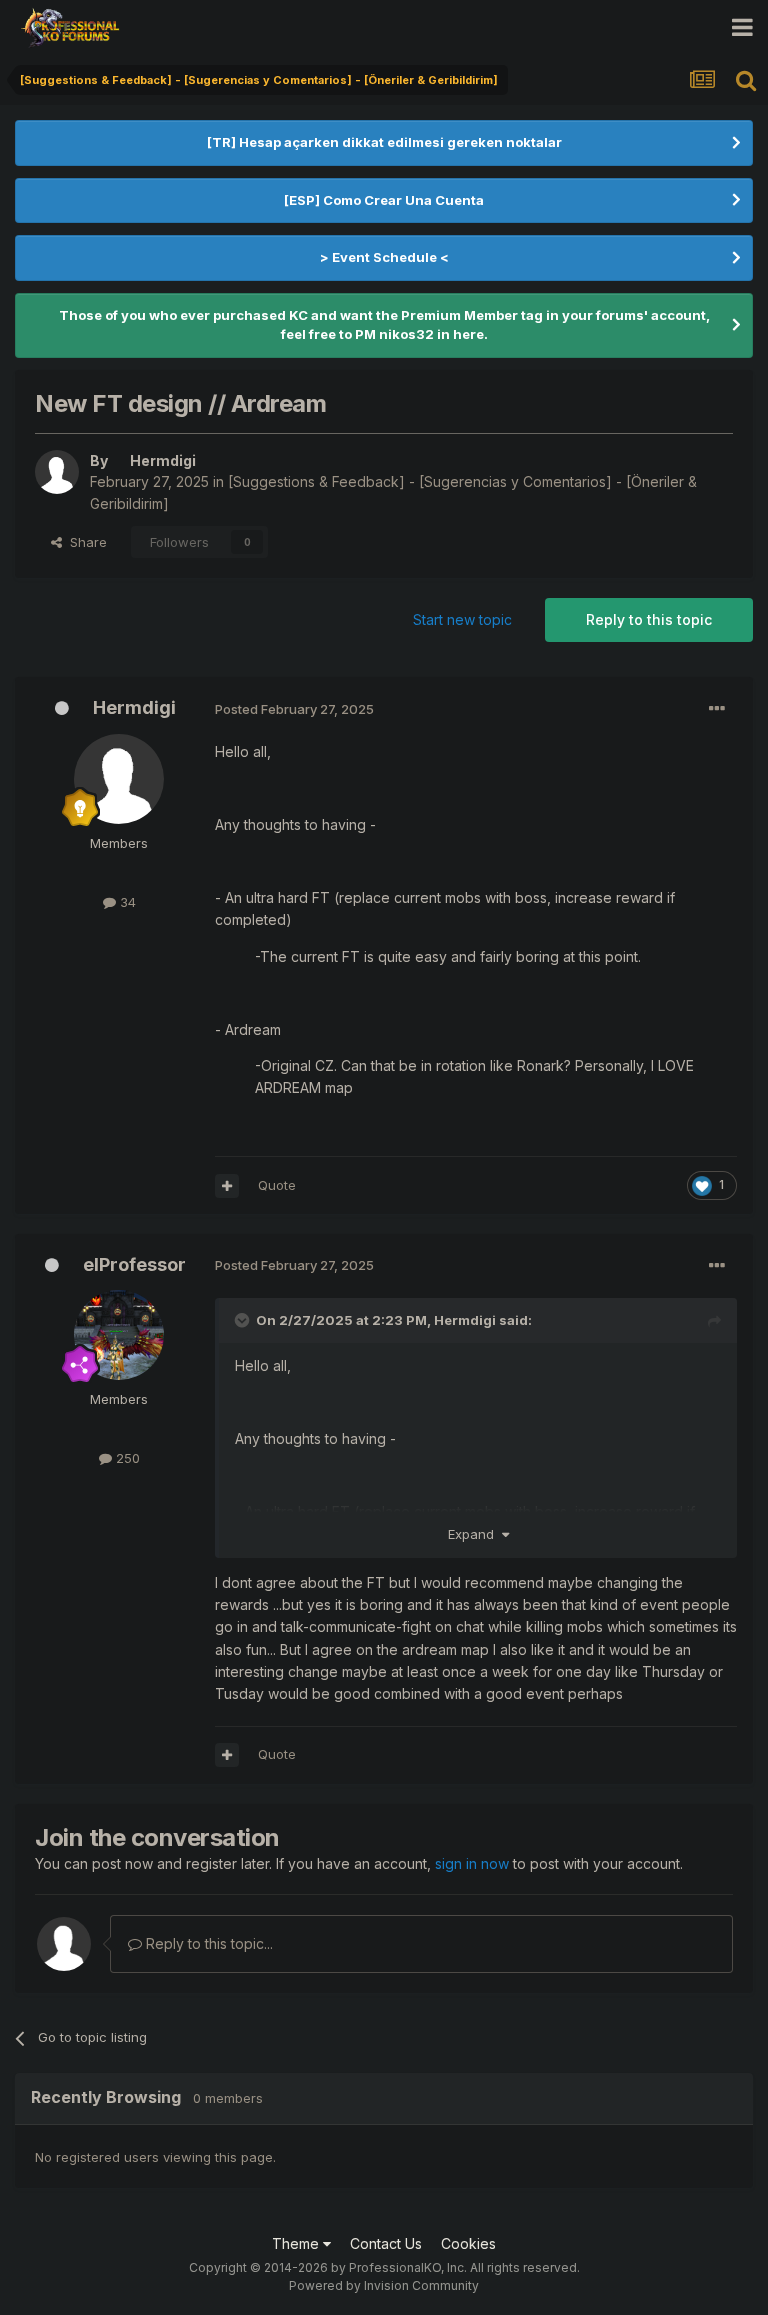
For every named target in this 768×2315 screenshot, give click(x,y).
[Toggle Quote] (244, 1320)
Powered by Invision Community (384, 2285)
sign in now (472, 1863)
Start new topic (462, 619)
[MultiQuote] (227, 1186)
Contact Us (386, 2243)
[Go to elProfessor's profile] (119, 1335)
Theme (297, 2243)
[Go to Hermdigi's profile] (57, 472)
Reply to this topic (649, 619)
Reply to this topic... (207, 1943)
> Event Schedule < (384, 257)
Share (84, 542)
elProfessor (134, 1264)
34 (126, 902)
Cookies (468, 2243)
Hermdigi (134, 707)
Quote (277, 1185)
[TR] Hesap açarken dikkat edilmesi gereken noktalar (384, 142)
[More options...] (717, 709)
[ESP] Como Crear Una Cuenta (384, 200)
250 (126, 1458)
